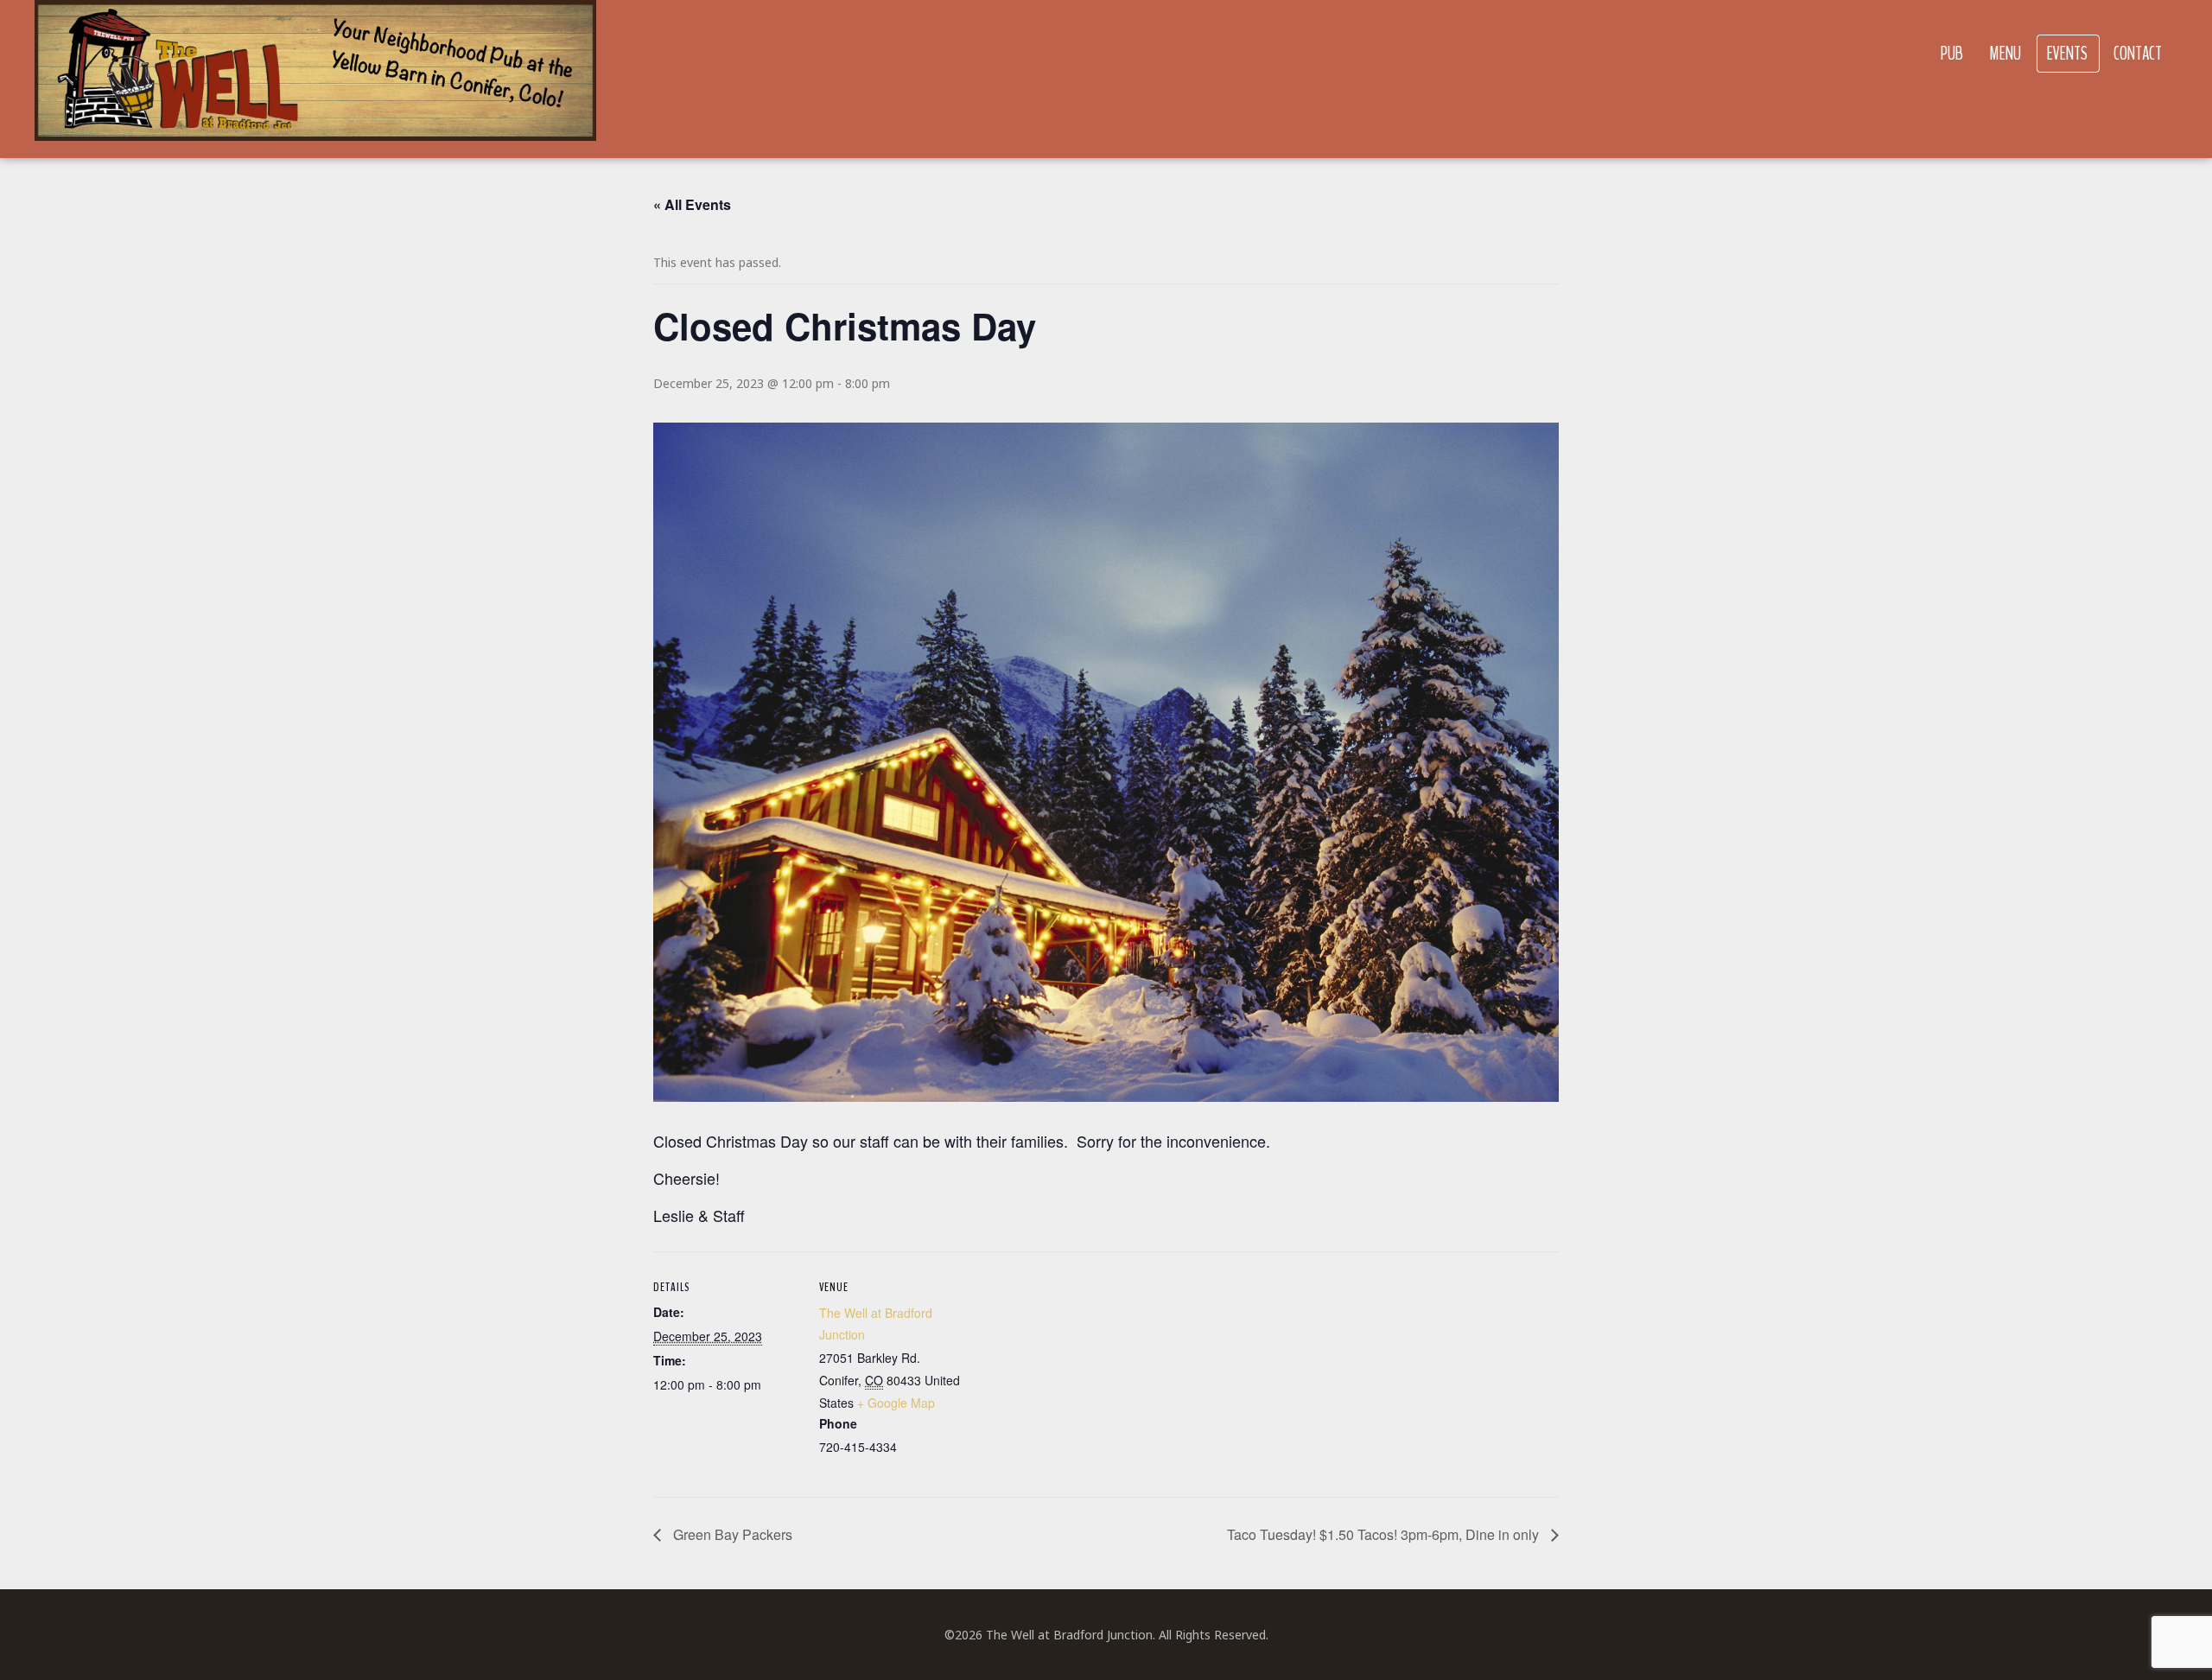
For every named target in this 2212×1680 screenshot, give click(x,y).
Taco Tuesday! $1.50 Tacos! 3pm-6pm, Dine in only (1385, 1534)
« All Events (692, 204)
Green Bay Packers (731, 1534)
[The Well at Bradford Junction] (315, 79)
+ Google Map (896, 1403)
